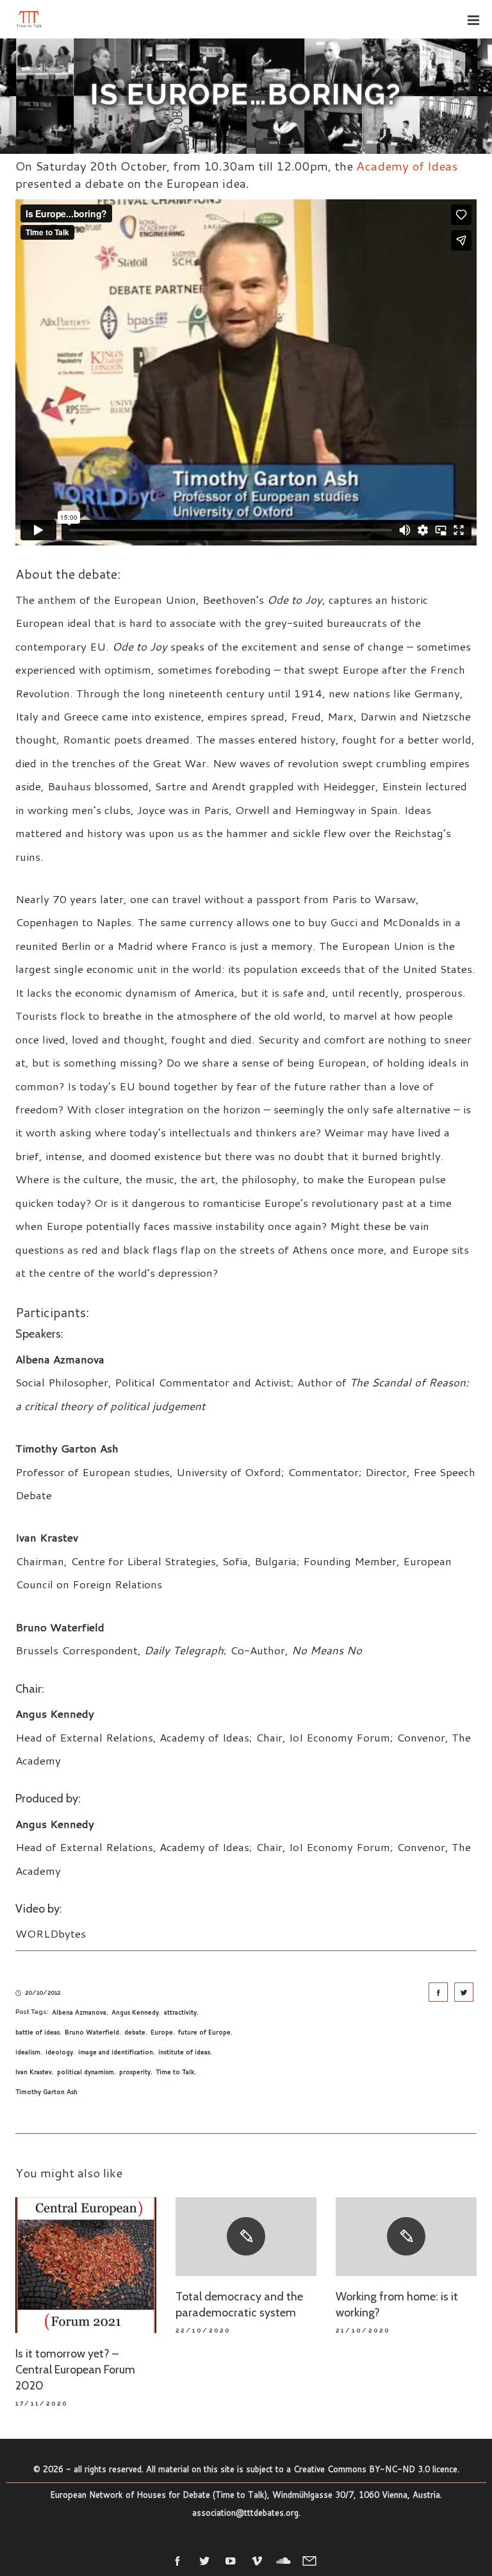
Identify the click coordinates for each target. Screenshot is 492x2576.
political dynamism (86, 2072)
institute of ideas (184, 2052)
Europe (162, 2032)
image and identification (116, 2052)
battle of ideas (37, 2032)
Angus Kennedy (135, 2012)
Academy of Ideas (407, 166)
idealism (28, 2052)
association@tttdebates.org (245, 2513)
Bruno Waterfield (92, 2032)
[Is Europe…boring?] (438, 1992)
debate (135, 2032)
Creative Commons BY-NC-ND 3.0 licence (375, 2469)
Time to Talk (175, 2072)
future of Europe (204, 2032)
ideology (59, 2052)
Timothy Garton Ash (46, 2091)
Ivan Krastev (34, 2072)
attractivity (180, 2012)
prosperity (135, 2072)
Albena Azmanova (79, 2012)
